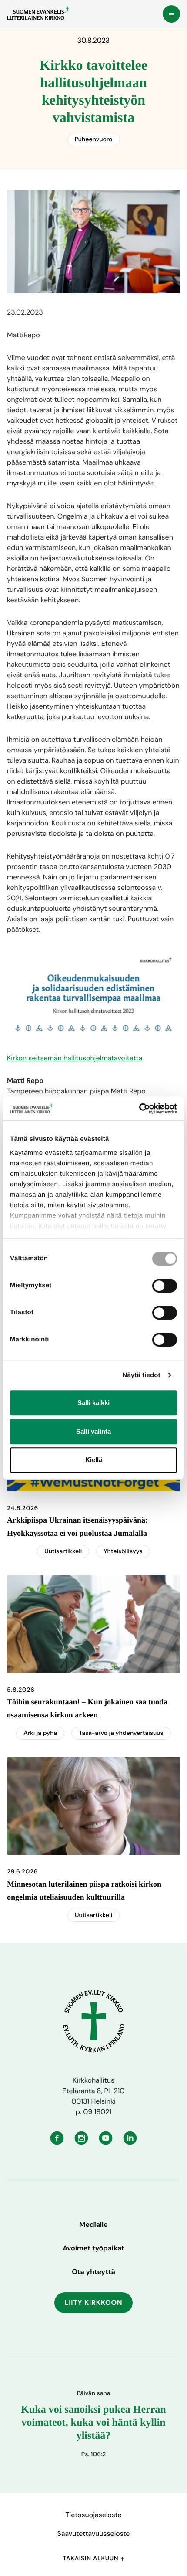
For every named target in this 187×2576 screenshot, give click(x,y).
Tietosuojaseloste (93, 2515)
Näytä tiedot (142, 1375)
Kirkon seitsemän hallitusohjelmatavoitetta (75, 1058)
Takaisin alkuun (91, 2559)
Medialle (93, 2225)
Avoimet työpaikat (93, 2248)
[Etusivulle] (38, 13)
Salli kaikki (93, 1403)
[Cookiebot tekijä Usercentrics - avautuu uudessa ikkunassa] (139, 1109)
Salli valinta (93, 1431)
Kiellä (94, 1460)
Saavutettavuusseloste (94, 2534)
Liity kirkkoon (94, 2303)
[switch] (165, 1286)
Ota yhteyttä (93, 2272)
